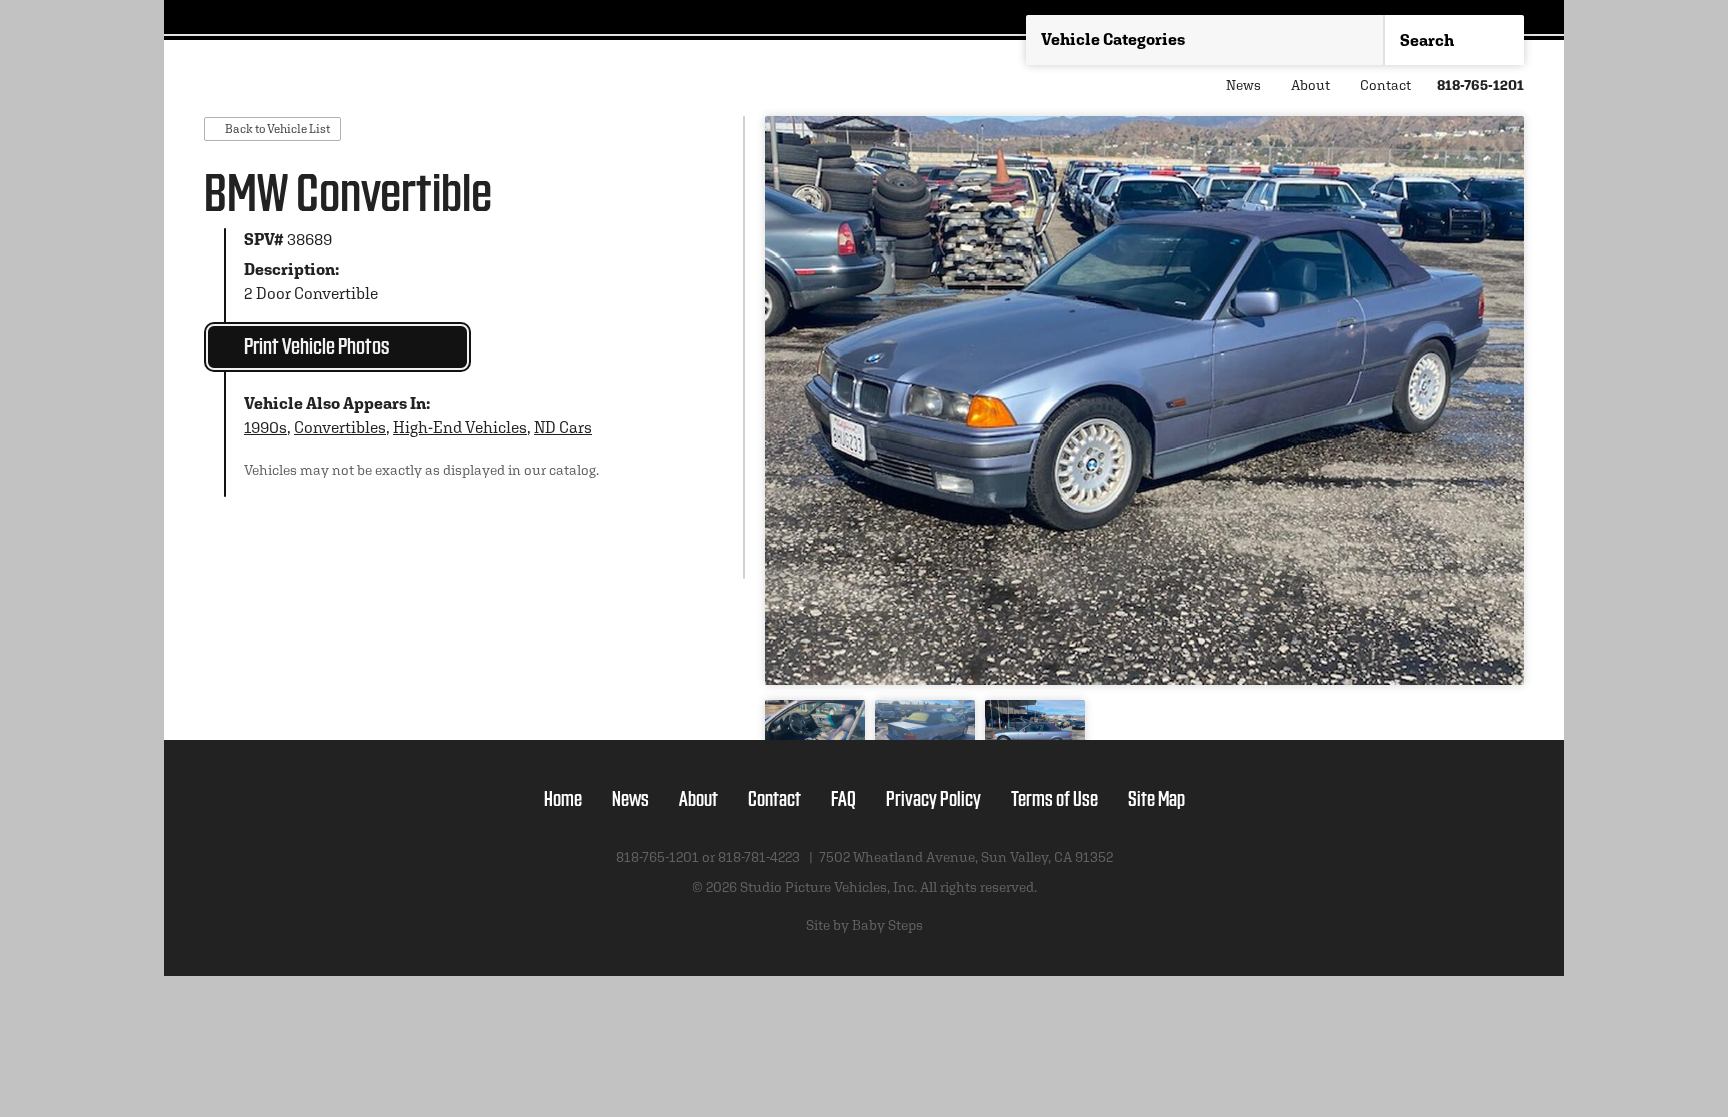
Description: (291, 269)
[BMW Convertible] (1144, 400)
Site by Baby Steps (864, 925)
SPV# (264, 239)
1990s (265, 427)
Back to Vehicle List (277, 128)
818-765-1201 (1480, 85)
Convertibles (340, 427)
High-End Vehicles (460, 427)
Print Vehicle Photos (316, 344)
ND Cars (563, 427)
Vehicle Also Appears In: (337, 403)
